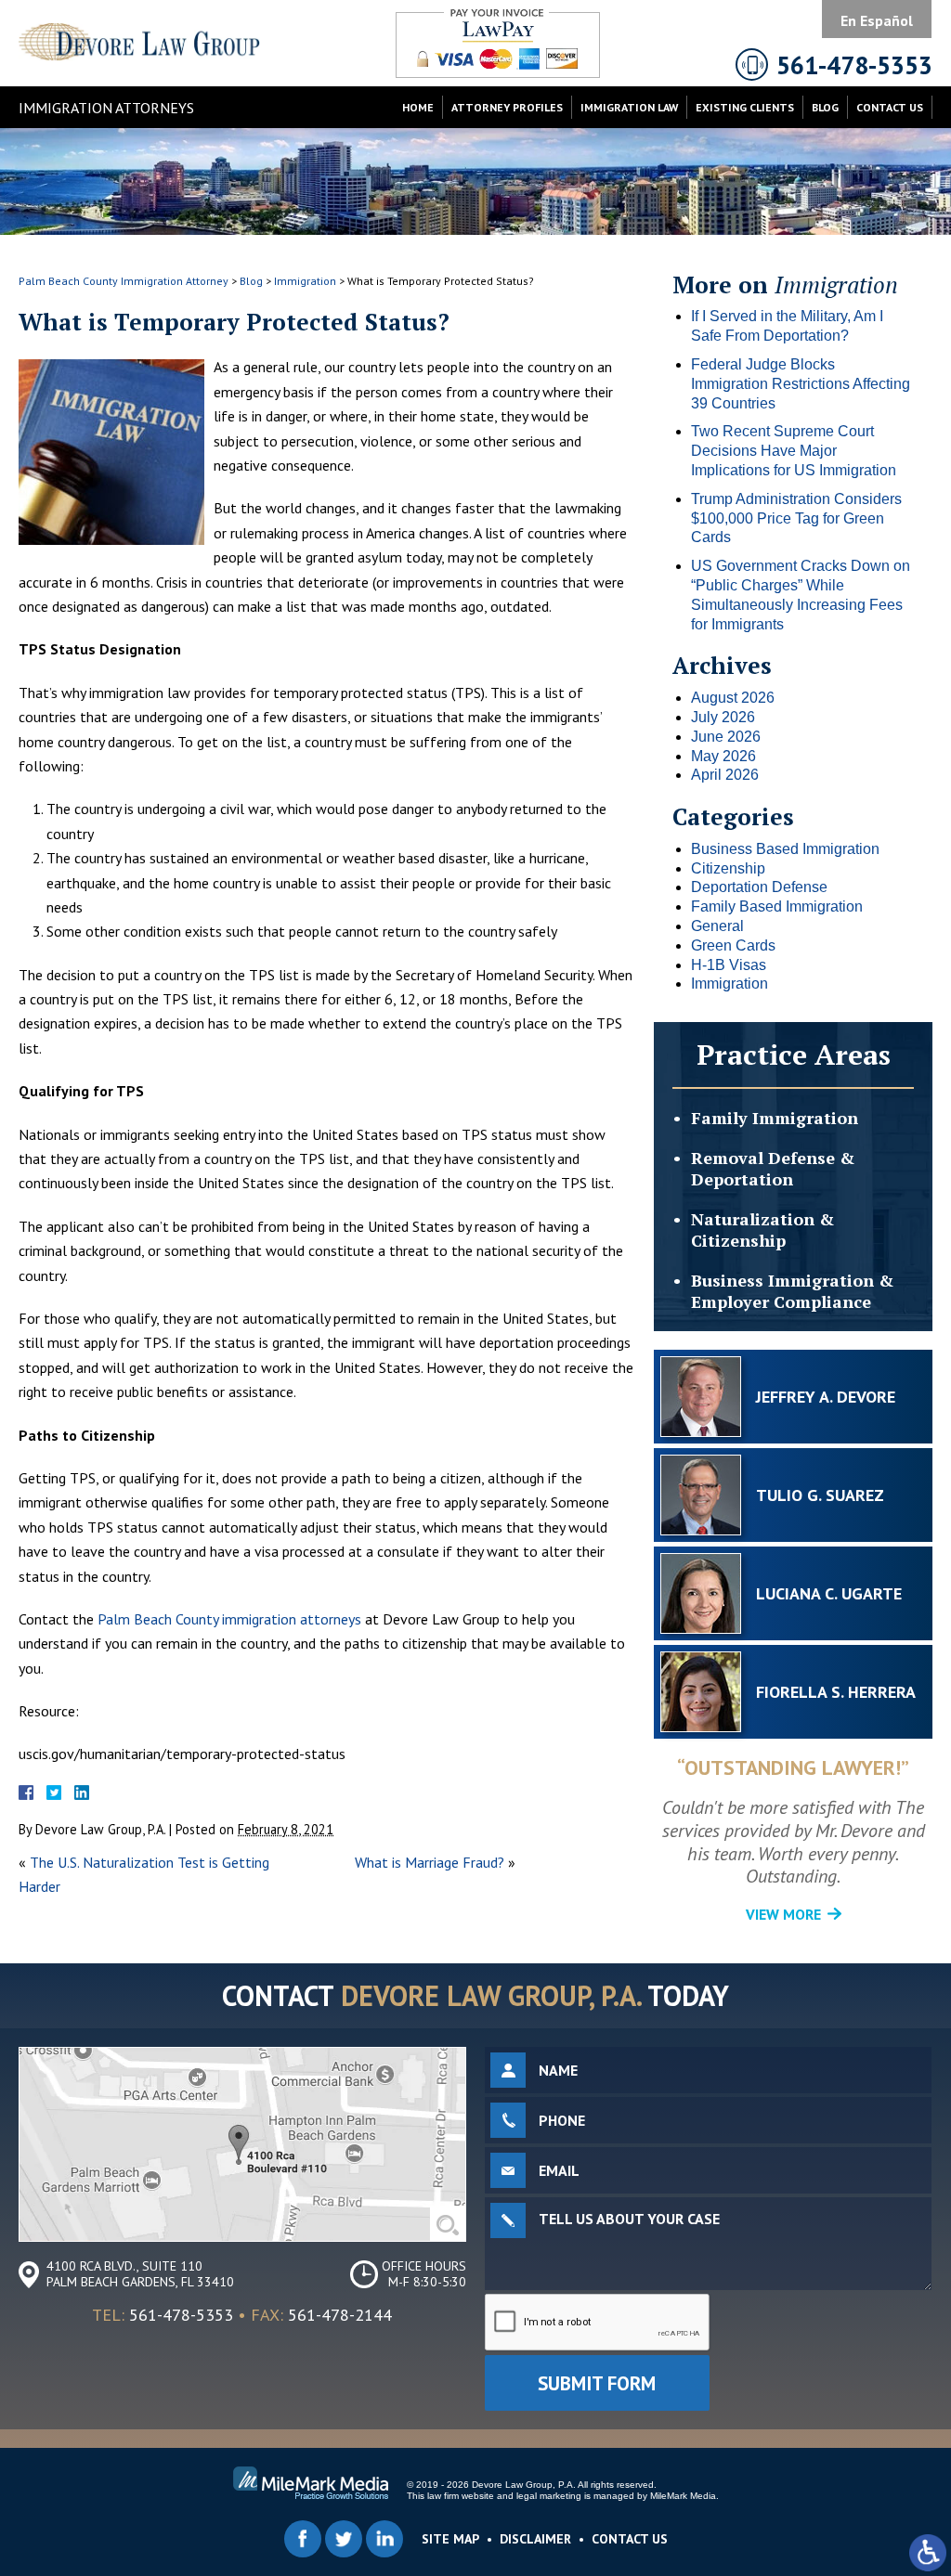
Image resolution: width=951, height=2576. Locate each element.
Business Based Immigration (785, 849)
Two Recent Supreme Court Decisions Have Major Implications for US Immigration (794, 451)
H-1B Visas (729, 965)
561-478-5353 (181, 2315)
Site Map (450, 2539)
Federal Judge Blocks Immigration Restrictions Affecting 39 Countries (801, 384)
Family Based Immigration (777, 906)
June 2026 (726, 737)
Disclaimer (535, 2539)
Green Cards (733, 945)
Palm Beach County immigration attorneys (229, 1619)
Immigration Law (629, 107)
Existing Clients (745, 107)
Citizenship (728, 868)
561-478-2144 (340, 2315)
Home (418, 107)
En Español (877, 20)
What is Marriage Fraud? (430, 1862)
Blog (825, 107)
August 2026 (733, 698)
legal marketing (549, 2496)
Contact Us (890, 107)
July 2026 (723, 717)
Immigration (305, 281)
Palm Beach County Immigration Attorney (124, 281)
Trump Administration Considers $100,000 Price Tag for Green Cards (796, 518)
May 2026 (723, 756)
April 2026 (725, 775)
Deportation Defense (759, 887)
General (717, 926)
